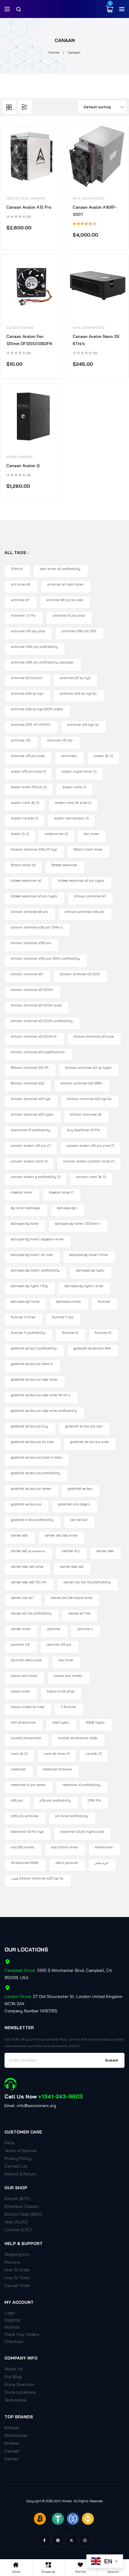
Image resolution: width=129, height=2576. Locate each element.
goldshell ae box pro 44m (92, 1348)
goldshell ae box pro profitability (36, 1473)
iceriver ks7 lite (79, 1613)
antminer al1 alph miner (65, 584)
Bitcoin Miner (23, 865)
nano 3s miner (57, 1754)
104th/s (17, 569)
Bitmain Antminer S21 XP (30, 1068)
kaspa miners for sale (27, 1707)
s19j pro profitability (55, 1800)
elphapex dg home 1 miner (89, 1255)
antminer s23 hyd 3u (83, 725)
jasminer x (85, 1629)
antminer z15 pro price (28, 756)
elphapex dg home (24, 1224)
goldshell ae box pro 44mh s (32, 1364)
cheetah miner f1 (61, 1192)
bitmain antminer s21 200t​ (80, 974)
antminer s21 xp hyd (75, 678)
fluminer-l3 (103, 1333)
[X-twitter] (71, 2540)
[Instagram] (85, 2540)
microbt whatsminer (26, 1738)
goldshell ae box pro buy (30, 1426)
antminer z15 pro (60, 740)
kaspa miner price (60, 1691)
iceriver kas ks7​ (22, 1598)
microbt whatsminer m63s (78, 1738)
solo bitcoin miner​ (64, 1847)
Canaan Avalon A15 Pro (29, 207)
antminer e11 (20, 600)
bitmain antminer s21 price (94, 1036)
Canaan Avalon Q (23, 466)
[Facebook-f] (44, 2540)
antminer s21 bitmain (27, 678)
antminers (69, 756)
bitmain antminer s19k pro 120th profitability (45, 959)
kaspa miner (20, 1691)
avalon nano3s (25, 818)
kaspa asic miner (24, 1676)
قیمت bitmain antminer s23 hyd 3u (37, 1878)
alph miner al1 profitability (60, 569)
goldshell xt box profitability (32, 1520)
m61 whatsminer (23, 1722)
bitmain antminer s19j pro (85, 912)
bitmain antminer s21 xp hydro (88, 1068)
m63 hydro (61, 1722)
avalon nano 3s (25, 803)
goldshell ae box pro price (89, 1442)
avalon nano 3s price (73, 803)
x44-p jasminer (67, 1863)
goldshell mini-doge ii (74, 1504)
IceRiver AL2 (71, 1551)
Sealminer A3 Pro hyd (27, 1832)
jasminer (54, 1629)
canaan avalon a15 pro (31, 1146)
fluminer (104, 1301)
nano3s (94, 1754)
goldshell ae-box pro (26, 1504)
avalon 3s (103, 756)
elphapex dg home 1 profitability (35, 1270)
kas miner (66, 1660)
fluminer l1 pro (63, 1317)
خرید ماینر (102, 1863)
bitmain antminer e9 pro (29, 912)
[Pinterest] (58, 2540)
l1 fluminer (69, 1707)
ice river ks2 (79, 1520)
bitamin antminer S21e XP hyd (34, 849)
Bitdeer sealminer (64, 865)
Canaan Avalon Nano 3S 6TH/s (96, 340)
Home (54, 52)
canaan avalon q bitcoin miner (89, 1161)
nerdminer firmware (57, 1769)
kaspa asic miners (68, 1676)
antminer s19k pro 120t (79, 631)
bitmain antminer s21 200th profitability (42, 1021)
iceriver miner (21, 1629)
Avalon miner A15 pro (29, 787)
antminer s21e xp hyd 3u (78, 693)
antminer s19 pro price (28, 631)
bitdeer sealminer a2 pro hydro (81, 881)
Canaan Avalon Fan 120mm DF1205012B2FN (29, 340)
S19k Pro (94, 1800)
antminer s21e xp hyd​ (27, 693)
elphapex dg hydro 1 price (84, 1286)
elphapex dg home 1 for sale (32, 1255)
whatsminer (104, 1847)
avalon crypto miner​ (79, 771)
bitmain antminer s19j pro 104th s (37, 927)
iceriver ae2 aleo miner (61, 1535)
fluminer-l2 (70, 1333)
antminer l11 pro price (69, 616)
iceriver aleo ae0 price (27, 1567)
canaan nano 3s (91, 1177)
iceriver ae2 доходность (28, 1551)
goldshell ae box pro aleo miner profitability (44, 1411)
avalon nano (74, 787)
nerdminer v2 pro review (28, 1785)
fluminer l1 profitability (28, 1333)
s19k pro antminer (25, 1816)
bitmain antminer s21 (27, 974)
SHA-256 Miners (89, 198)
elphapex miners (69, 1301)
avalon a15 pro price (28, 771)
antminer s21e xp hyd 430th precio (37, 709)
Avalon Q (20, 834)
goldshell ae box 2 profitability (34, 1348)
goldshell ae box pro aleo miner (34, 1379)
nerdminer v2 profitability (81, 1785)
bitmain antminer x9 (86, 1114)
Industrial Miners (26, 198)
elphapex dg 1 (67, 1208)
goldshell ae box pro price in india (36, 1457)
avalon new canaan (71, 818)
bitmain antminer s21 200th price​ (36, 1005)
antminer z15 (21, 740)
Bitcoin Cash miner (88, 849)
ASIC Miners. (63, 2501)
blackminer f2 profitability (31, 1130)
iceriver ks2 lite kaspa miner (72, 1598)
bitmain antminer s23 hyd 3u (89, 1099)
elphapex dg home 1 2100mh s (78, 1224)
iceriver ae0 (19, 1535)
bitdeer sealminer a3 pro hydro (34, 896)
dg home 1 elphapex (25, 1208)
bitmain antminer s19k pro (31, 943)
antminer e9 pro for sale (64, 600)
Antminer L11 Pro (23, 616)
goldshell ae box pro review (31, 1489)
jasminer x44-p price (26, 1660)
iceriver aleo (105, 1551)
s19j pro (17, 1800)
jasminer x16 (20, 1644)
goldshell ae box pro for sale (32, 1442)
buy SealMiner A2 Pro (84, 1130)
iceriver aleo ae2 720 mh (29, 1582)
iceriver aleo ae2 (72, 1567)
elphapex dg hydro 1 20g (29, 1286)
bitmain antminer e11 (90, 896)
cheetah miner (21, 1192)
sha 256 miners (22, 1847)
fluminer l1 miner (23, 1317)
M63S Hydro (95, 1722)
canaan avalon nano (29, 1161)
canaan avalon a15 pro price (90, 1146)
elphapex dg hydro (90, 1270)
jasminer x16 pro (59, 1644)
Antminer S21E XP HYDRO (31, 725)
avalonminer (56, 834)
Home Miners (19, 457)
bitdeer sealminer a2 (26, 881)
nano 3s (19, 1754)
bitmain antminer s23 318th (81, 1083)
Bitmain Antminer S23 (27, 1083)
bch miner (91, 834)
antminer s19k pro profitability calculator (42, 662)
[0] (109, 9)
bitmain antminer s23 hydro (32, 1114)
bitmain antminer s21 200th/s (34, 1036)
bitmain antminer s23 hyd (31, 1099)
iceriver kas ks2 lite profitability (87, 1582)
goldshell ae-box (80, 1489)
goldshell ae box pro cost (84, 1426)
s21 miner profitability (72, 1816)
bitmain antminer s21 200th (32, 990)
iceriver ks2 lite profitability (31, 1613)
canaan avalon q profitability (36, 1177)
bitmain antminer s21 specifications (38, 1052)
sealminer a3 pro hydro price (82, 1832)
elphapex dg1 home (25, 1301)
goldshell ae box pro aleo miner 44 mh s (41, 1395)
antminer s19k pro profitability (34, 647)
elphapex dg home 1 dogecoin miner (37, 1239)
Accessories (20, 328)
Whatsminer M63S (25, 1863)
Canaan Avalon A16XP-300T (95, 211)
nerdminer (18, 1769)
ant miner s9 (21, 584)
